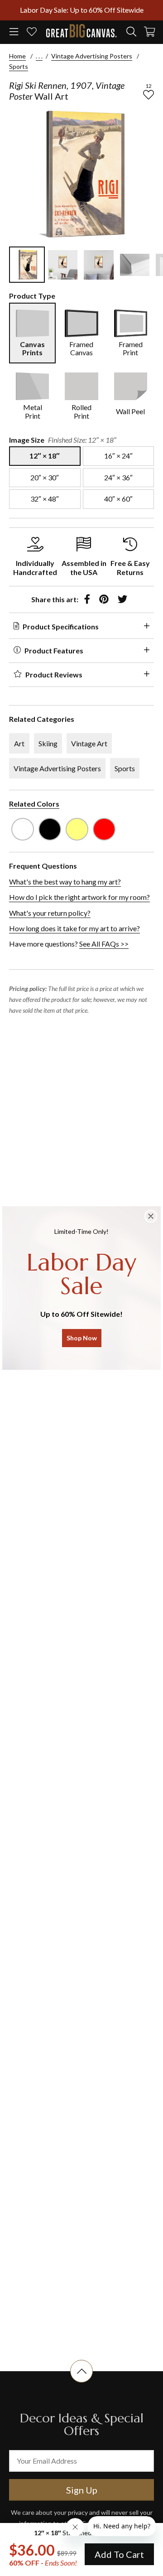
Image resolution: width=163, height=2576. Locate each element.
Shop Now (82, 1338)
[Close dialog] (151, 1216)
